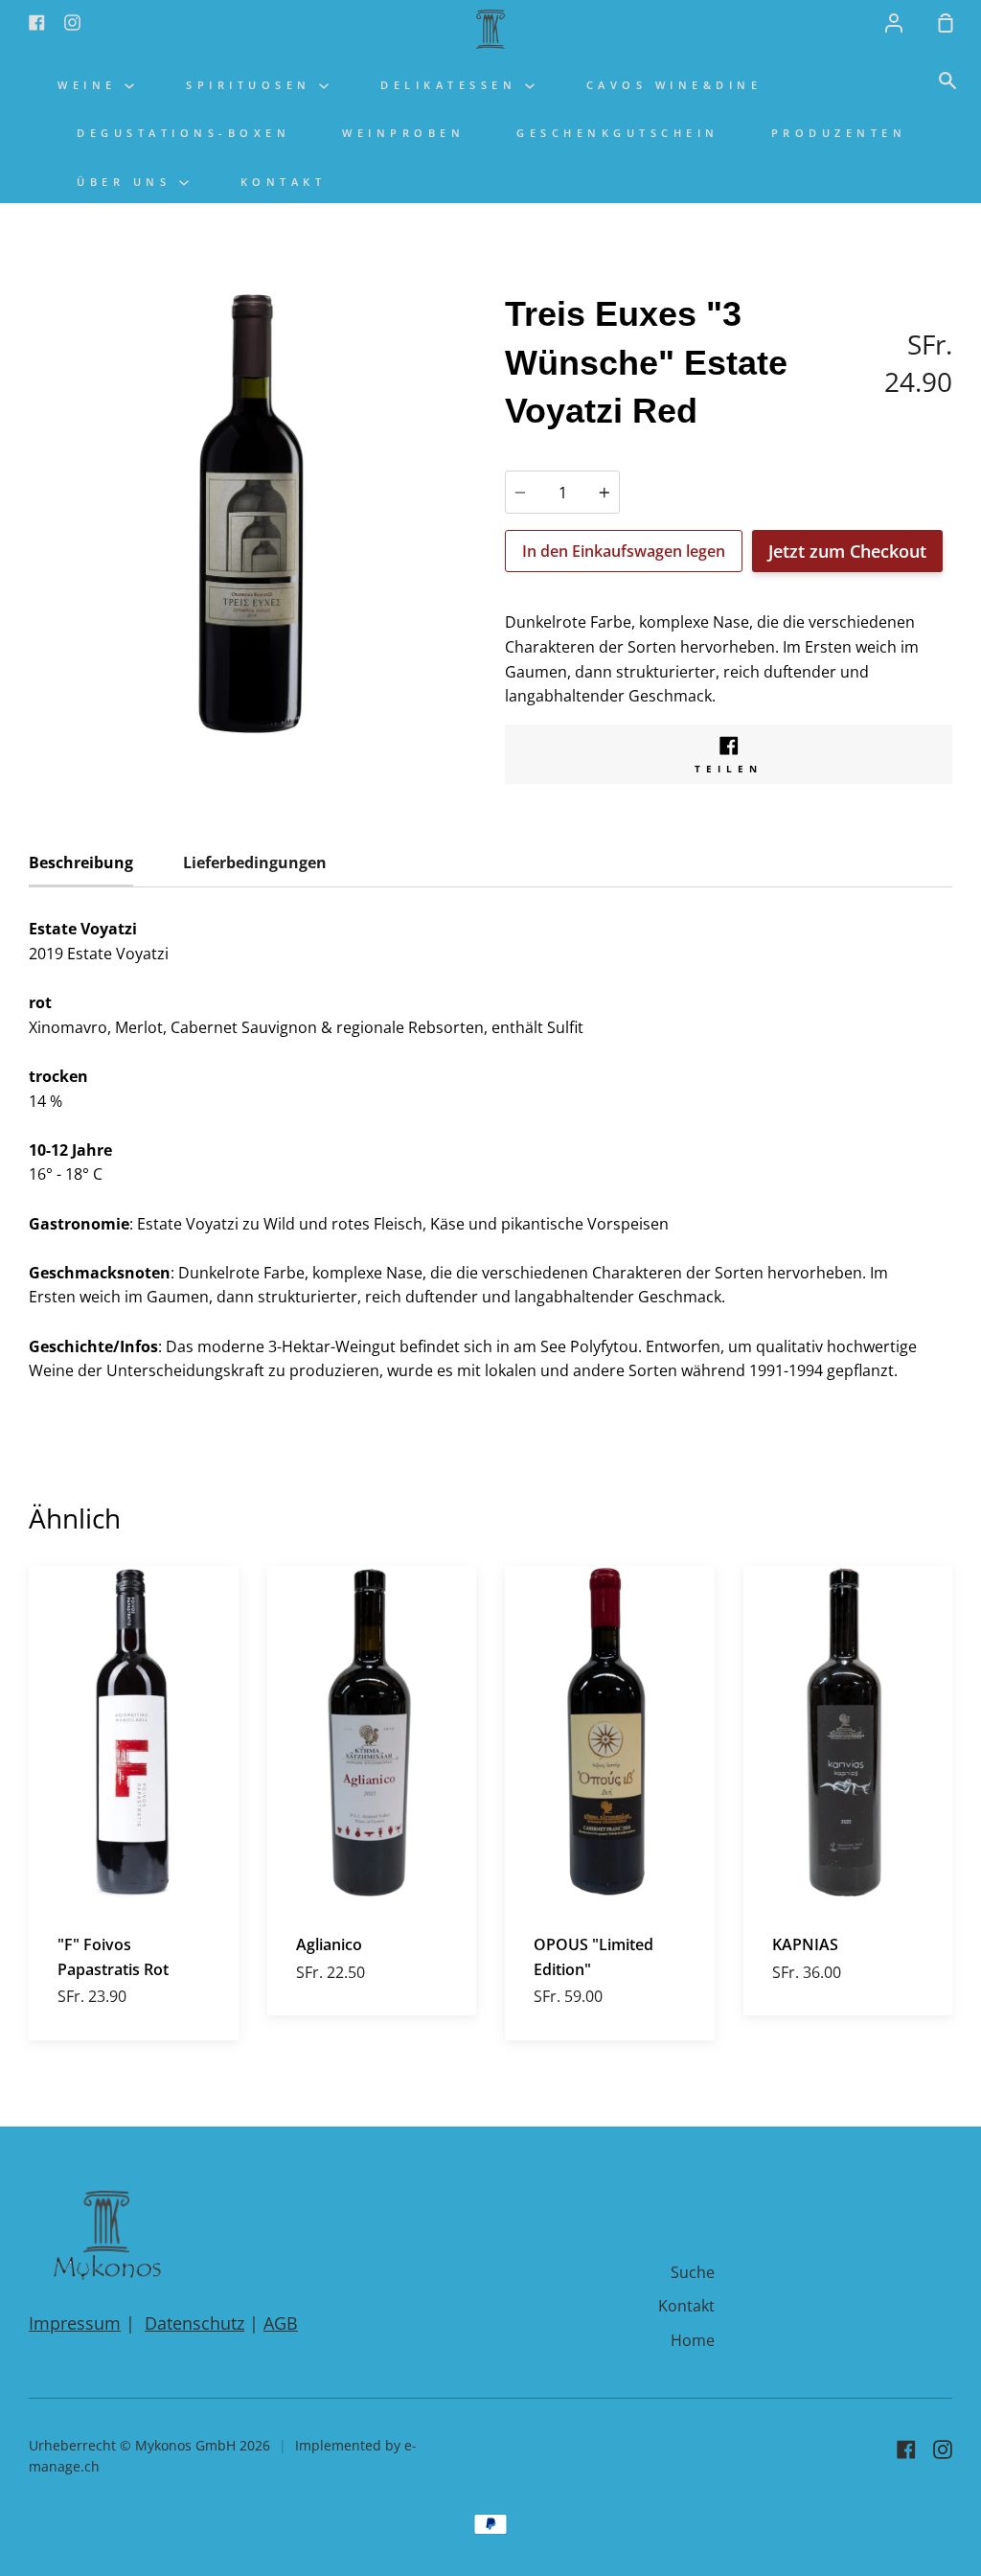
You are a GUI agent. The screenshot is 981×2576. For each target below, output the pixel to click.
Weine (91, 85)
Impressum (75, 2323)
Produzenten (839, 133)
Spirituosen (252, 85)
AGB (281, 2323)
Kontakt (284, 182)
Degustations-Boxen (183, 133)
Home (693, 2340)
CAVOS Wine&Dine (674, 85)
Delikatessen (453, 85)
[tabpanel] (252, 514)
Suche (693, 2272)
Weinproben (403, 133)
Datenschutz (194, 2323)
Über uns (128, 182)
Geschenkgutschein (618, 133)
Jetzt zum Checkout (847, 551)
